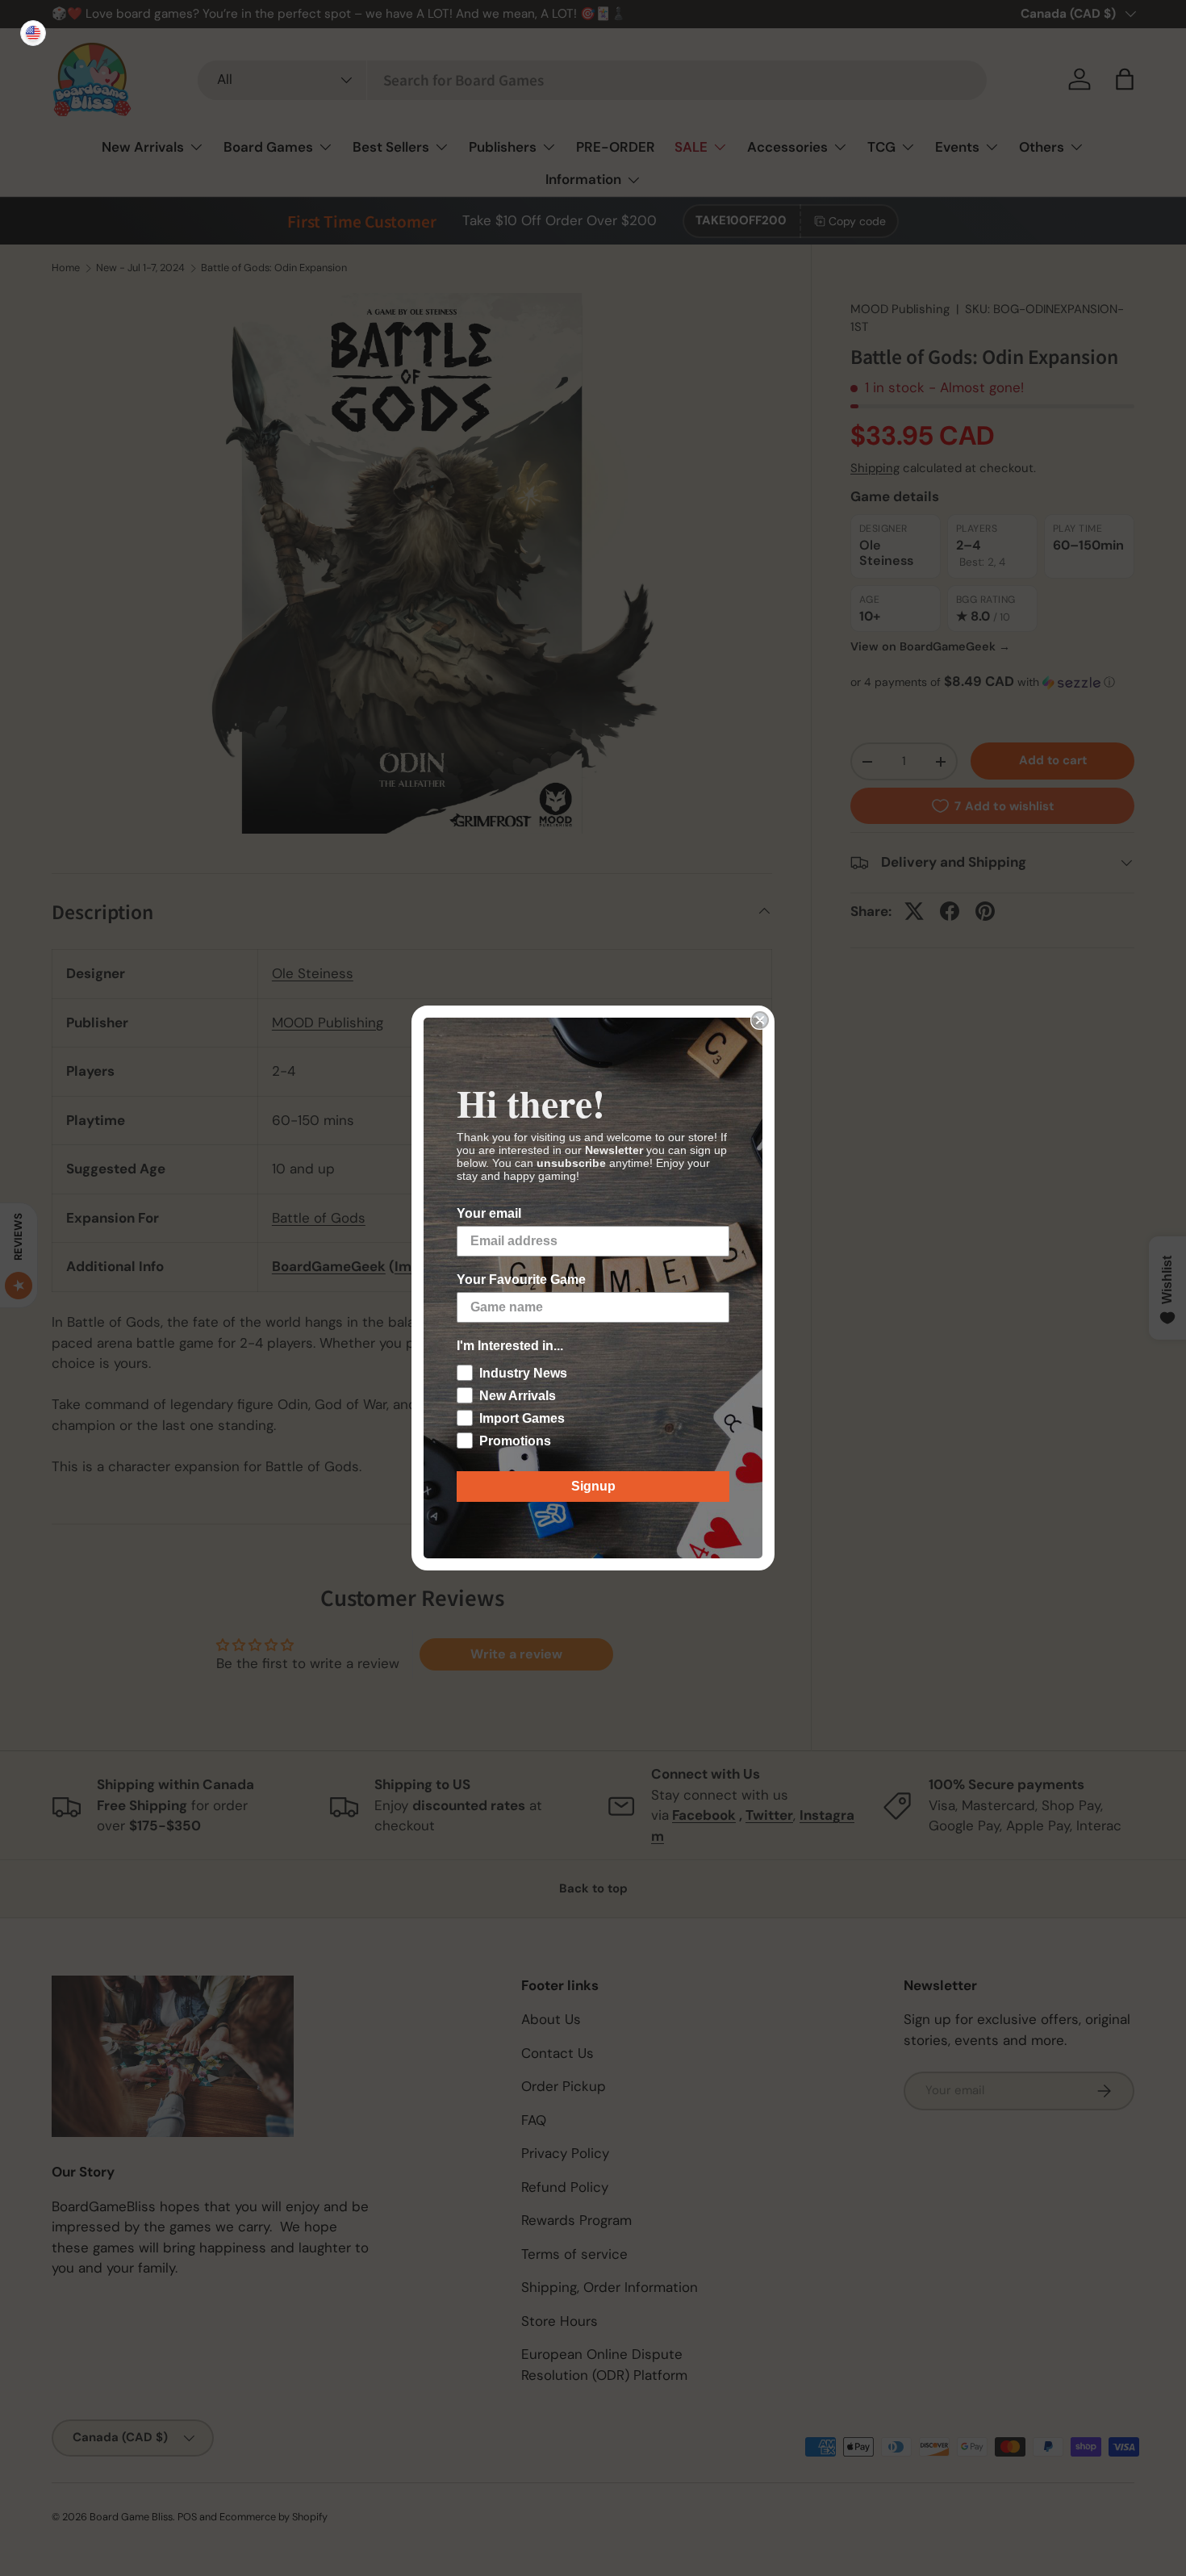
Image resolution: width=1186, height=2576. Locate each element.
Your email (489, 1213)
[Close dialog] (760, 1020)
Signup (593, 1486)
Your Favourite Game (521, 1280)
